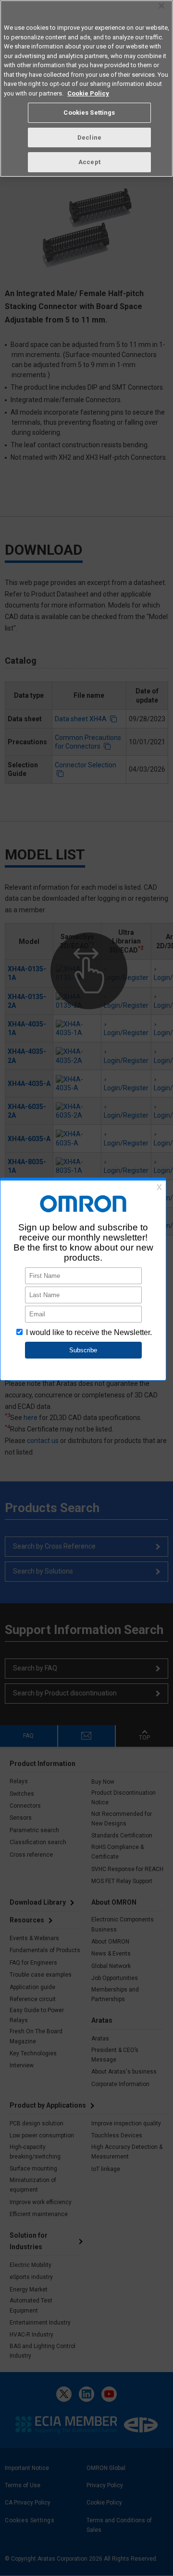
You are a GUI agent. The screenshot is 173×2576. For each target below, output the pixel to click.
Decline (89, 137)
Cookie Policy (88, 93)
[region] (86, 89)
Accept (89, 162)
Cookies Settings (89, 113)
